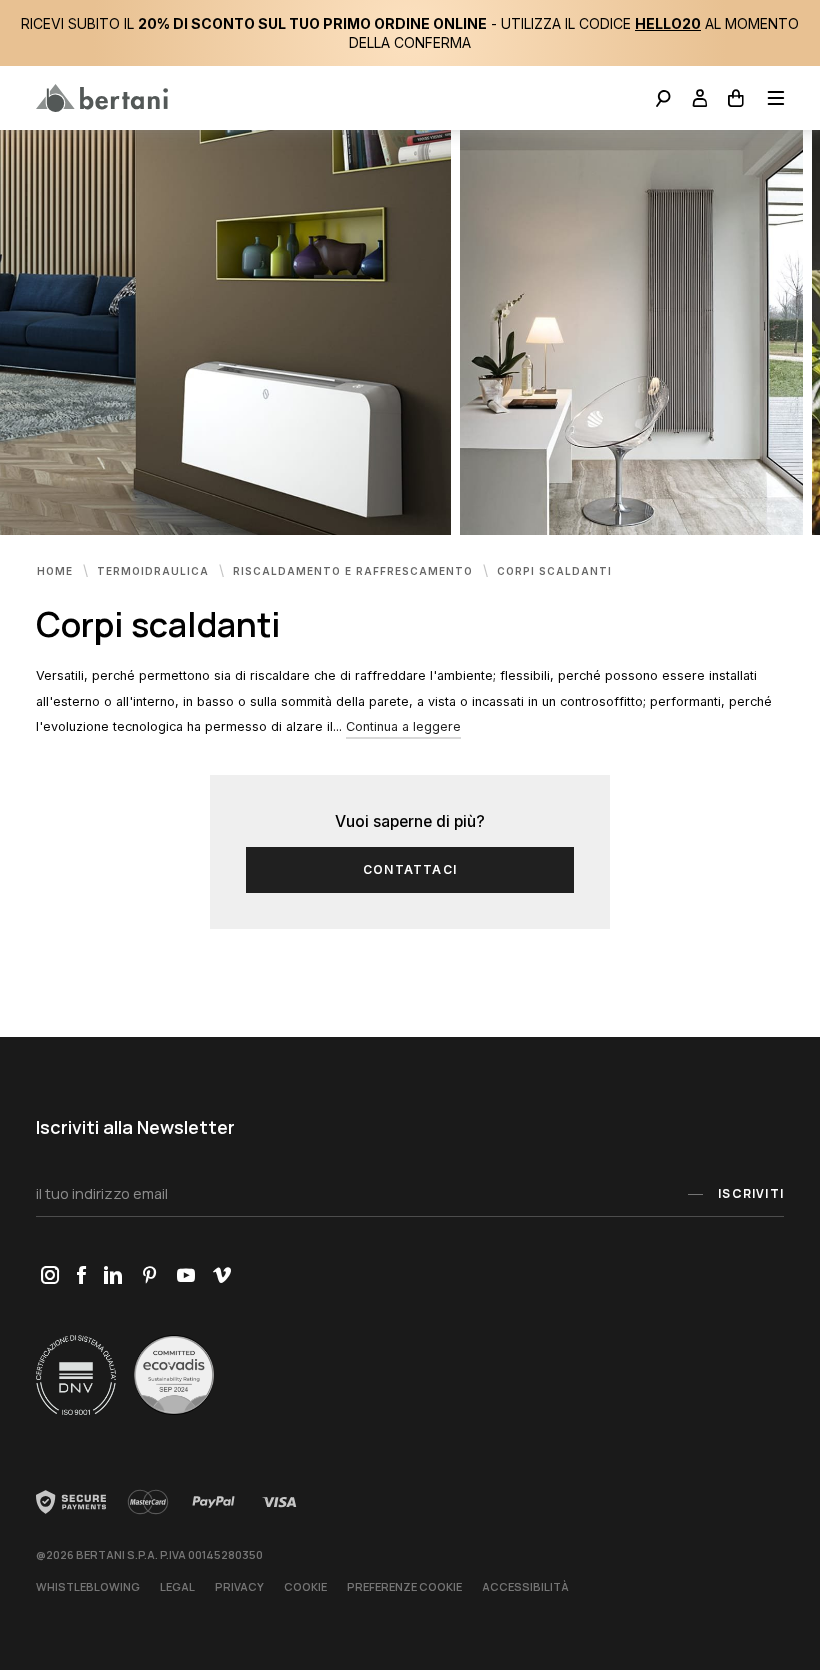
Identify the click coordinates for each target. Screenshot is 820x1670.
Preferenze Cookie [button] (404, 1586)
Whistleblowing (88, 1586)
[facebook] (81, 1276)
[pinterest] (149, 1276)
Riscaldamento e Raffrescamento (355, 570)
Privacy (239, 1586)
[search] (663, 100)
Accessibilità (525, 1586)
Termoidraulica (155, 570)
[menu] (769, 100)
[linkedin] (113, 1276)
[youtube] (185, 1276)
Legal (177, 1586)
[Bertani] (102, 98)
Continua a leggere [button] (403, 726)
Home (57, 570)
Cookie (305, 1586)
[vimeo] (221, 1276)
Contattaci (410, 869)
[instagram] (49, 1276)
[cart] (736, 100)
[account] (700, 100)
